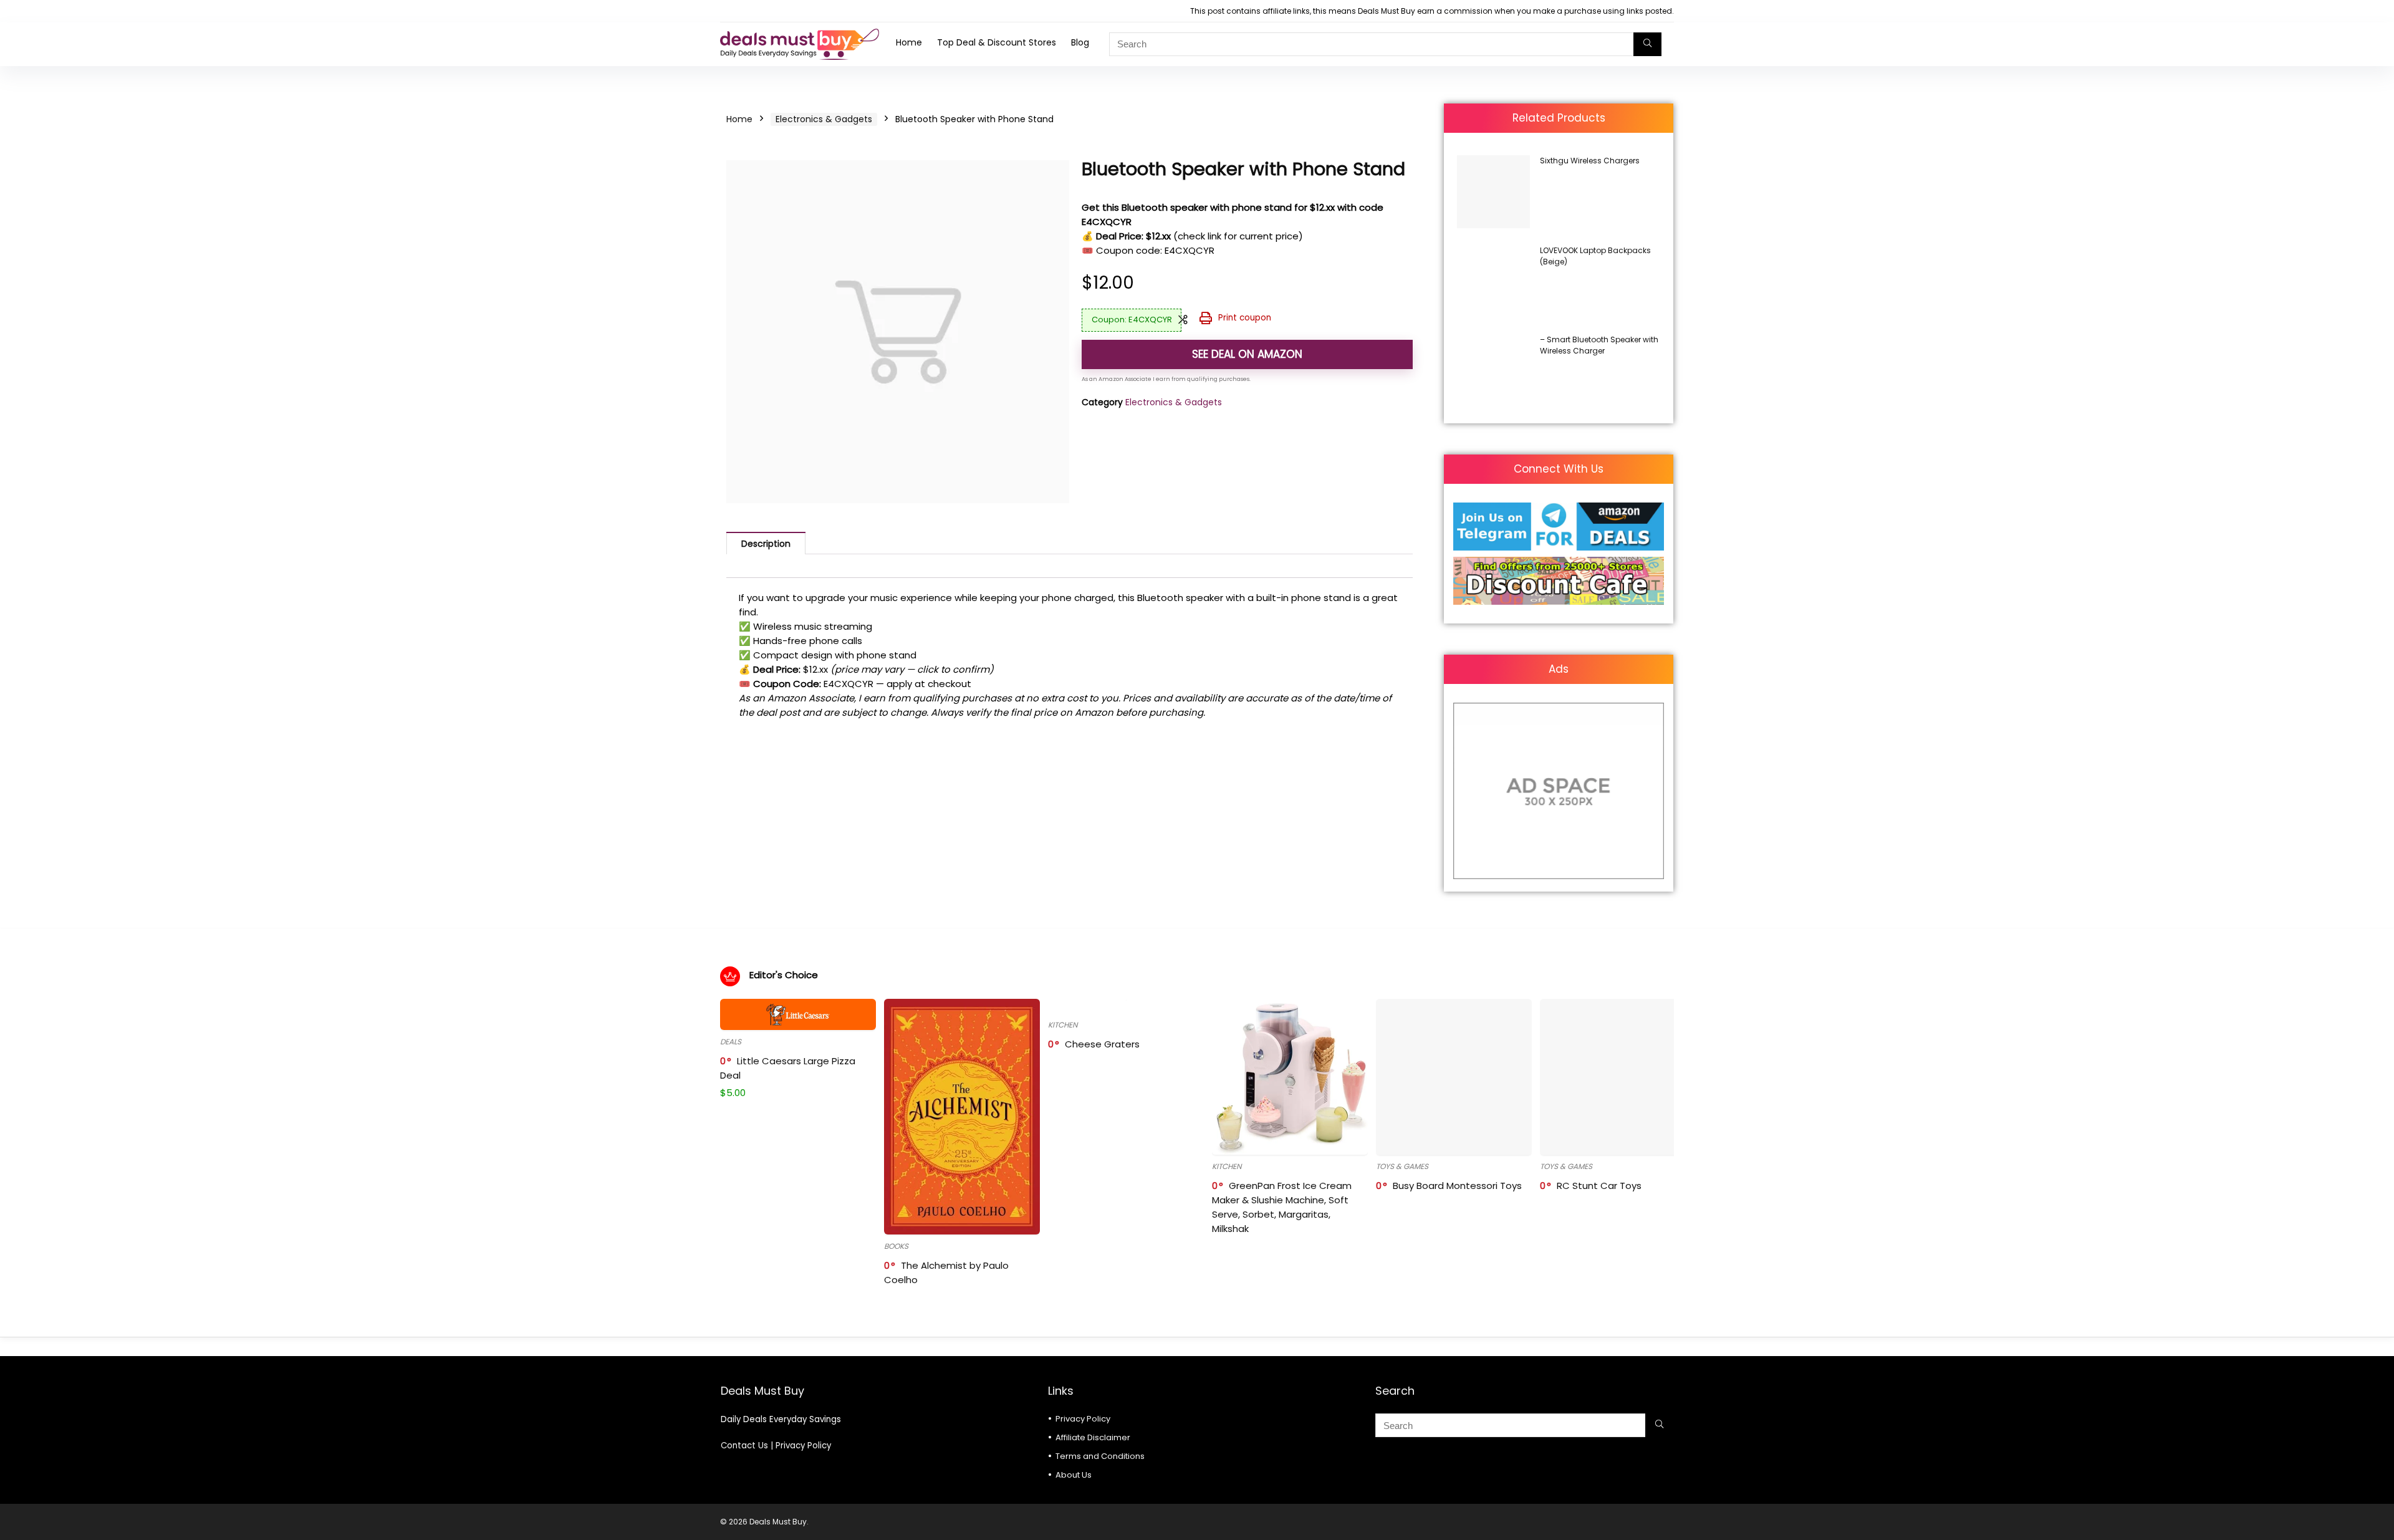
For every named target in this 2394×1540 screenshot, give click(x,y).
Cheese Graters (1102, 1044)
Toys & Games (1402, 1166)
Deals (731, 1042)
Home (909, 42)
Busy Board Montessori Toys (1457, 1186)
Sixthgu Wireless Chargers (1590, 161)
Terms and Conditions (1100, 1456)
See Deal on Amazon (1247, 354)
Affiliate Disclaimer (1093, 1437)
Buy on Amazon (1561, 227)
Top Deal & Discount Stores (997, 42)
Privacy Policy (803, 1446)
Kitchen (1063, 1025)
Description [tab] (766, 544)
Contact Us (744, 1446)
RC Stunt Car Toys (1599, 1186)
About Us (1074, 1475)
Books (896, 1246)
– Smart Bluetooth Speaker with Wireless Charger (1599, 345)
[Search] (1647, 44)
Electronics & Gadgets (824, 119)
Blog (1080, 42)
